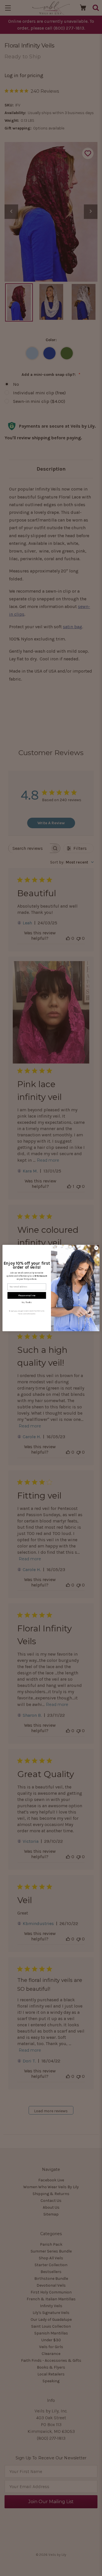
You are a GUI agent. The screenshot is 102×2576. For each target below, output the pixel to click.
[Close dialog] (96, 1248)
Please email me (27, 1295)
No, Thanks (27, 1302)
